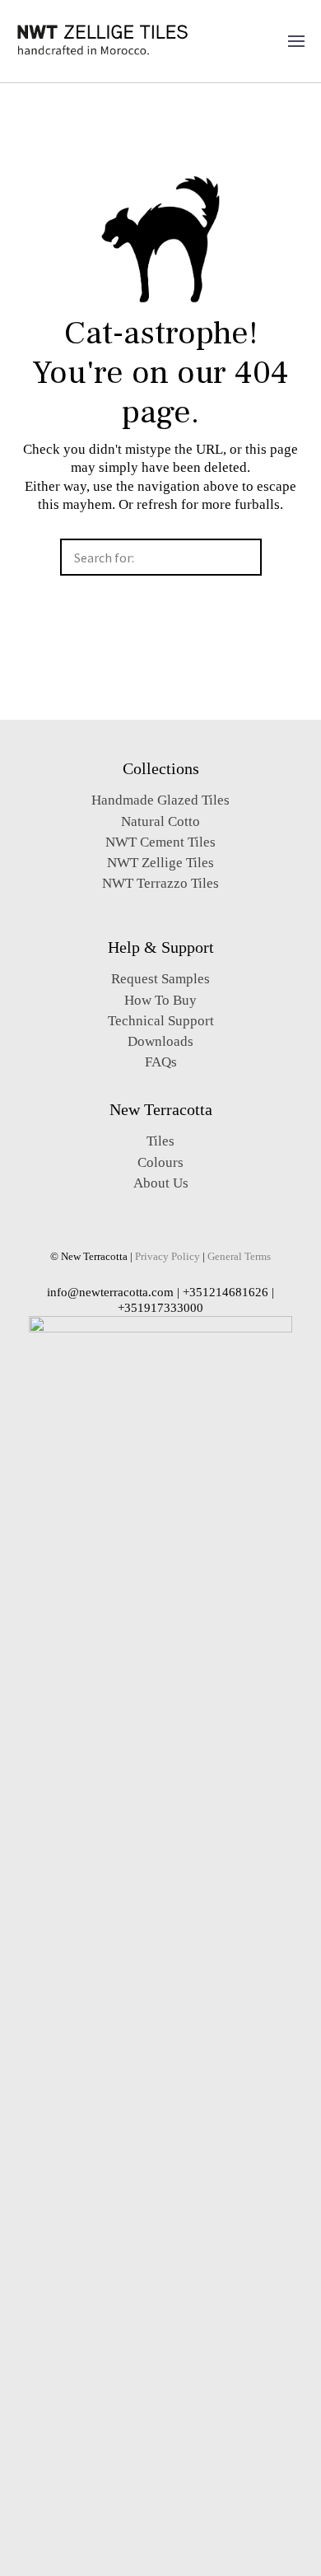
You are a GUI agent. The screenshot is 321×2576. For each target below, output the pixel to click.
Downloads (160, 1041)
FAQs (161, 1062)
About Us (161, 1183)
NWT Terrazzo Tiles (160, 883)
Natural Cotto (160, 821)
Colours (160, 1162)
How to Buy (160, 1000)
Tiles (160, 1141)
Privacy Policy (167, 1257)
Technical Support (161, 1021)
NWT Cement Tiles (160, 842)
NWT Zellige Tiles (160, 863)
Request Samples (160, 979)
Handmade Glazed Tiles (160, 800)
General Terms (239, 1257)
